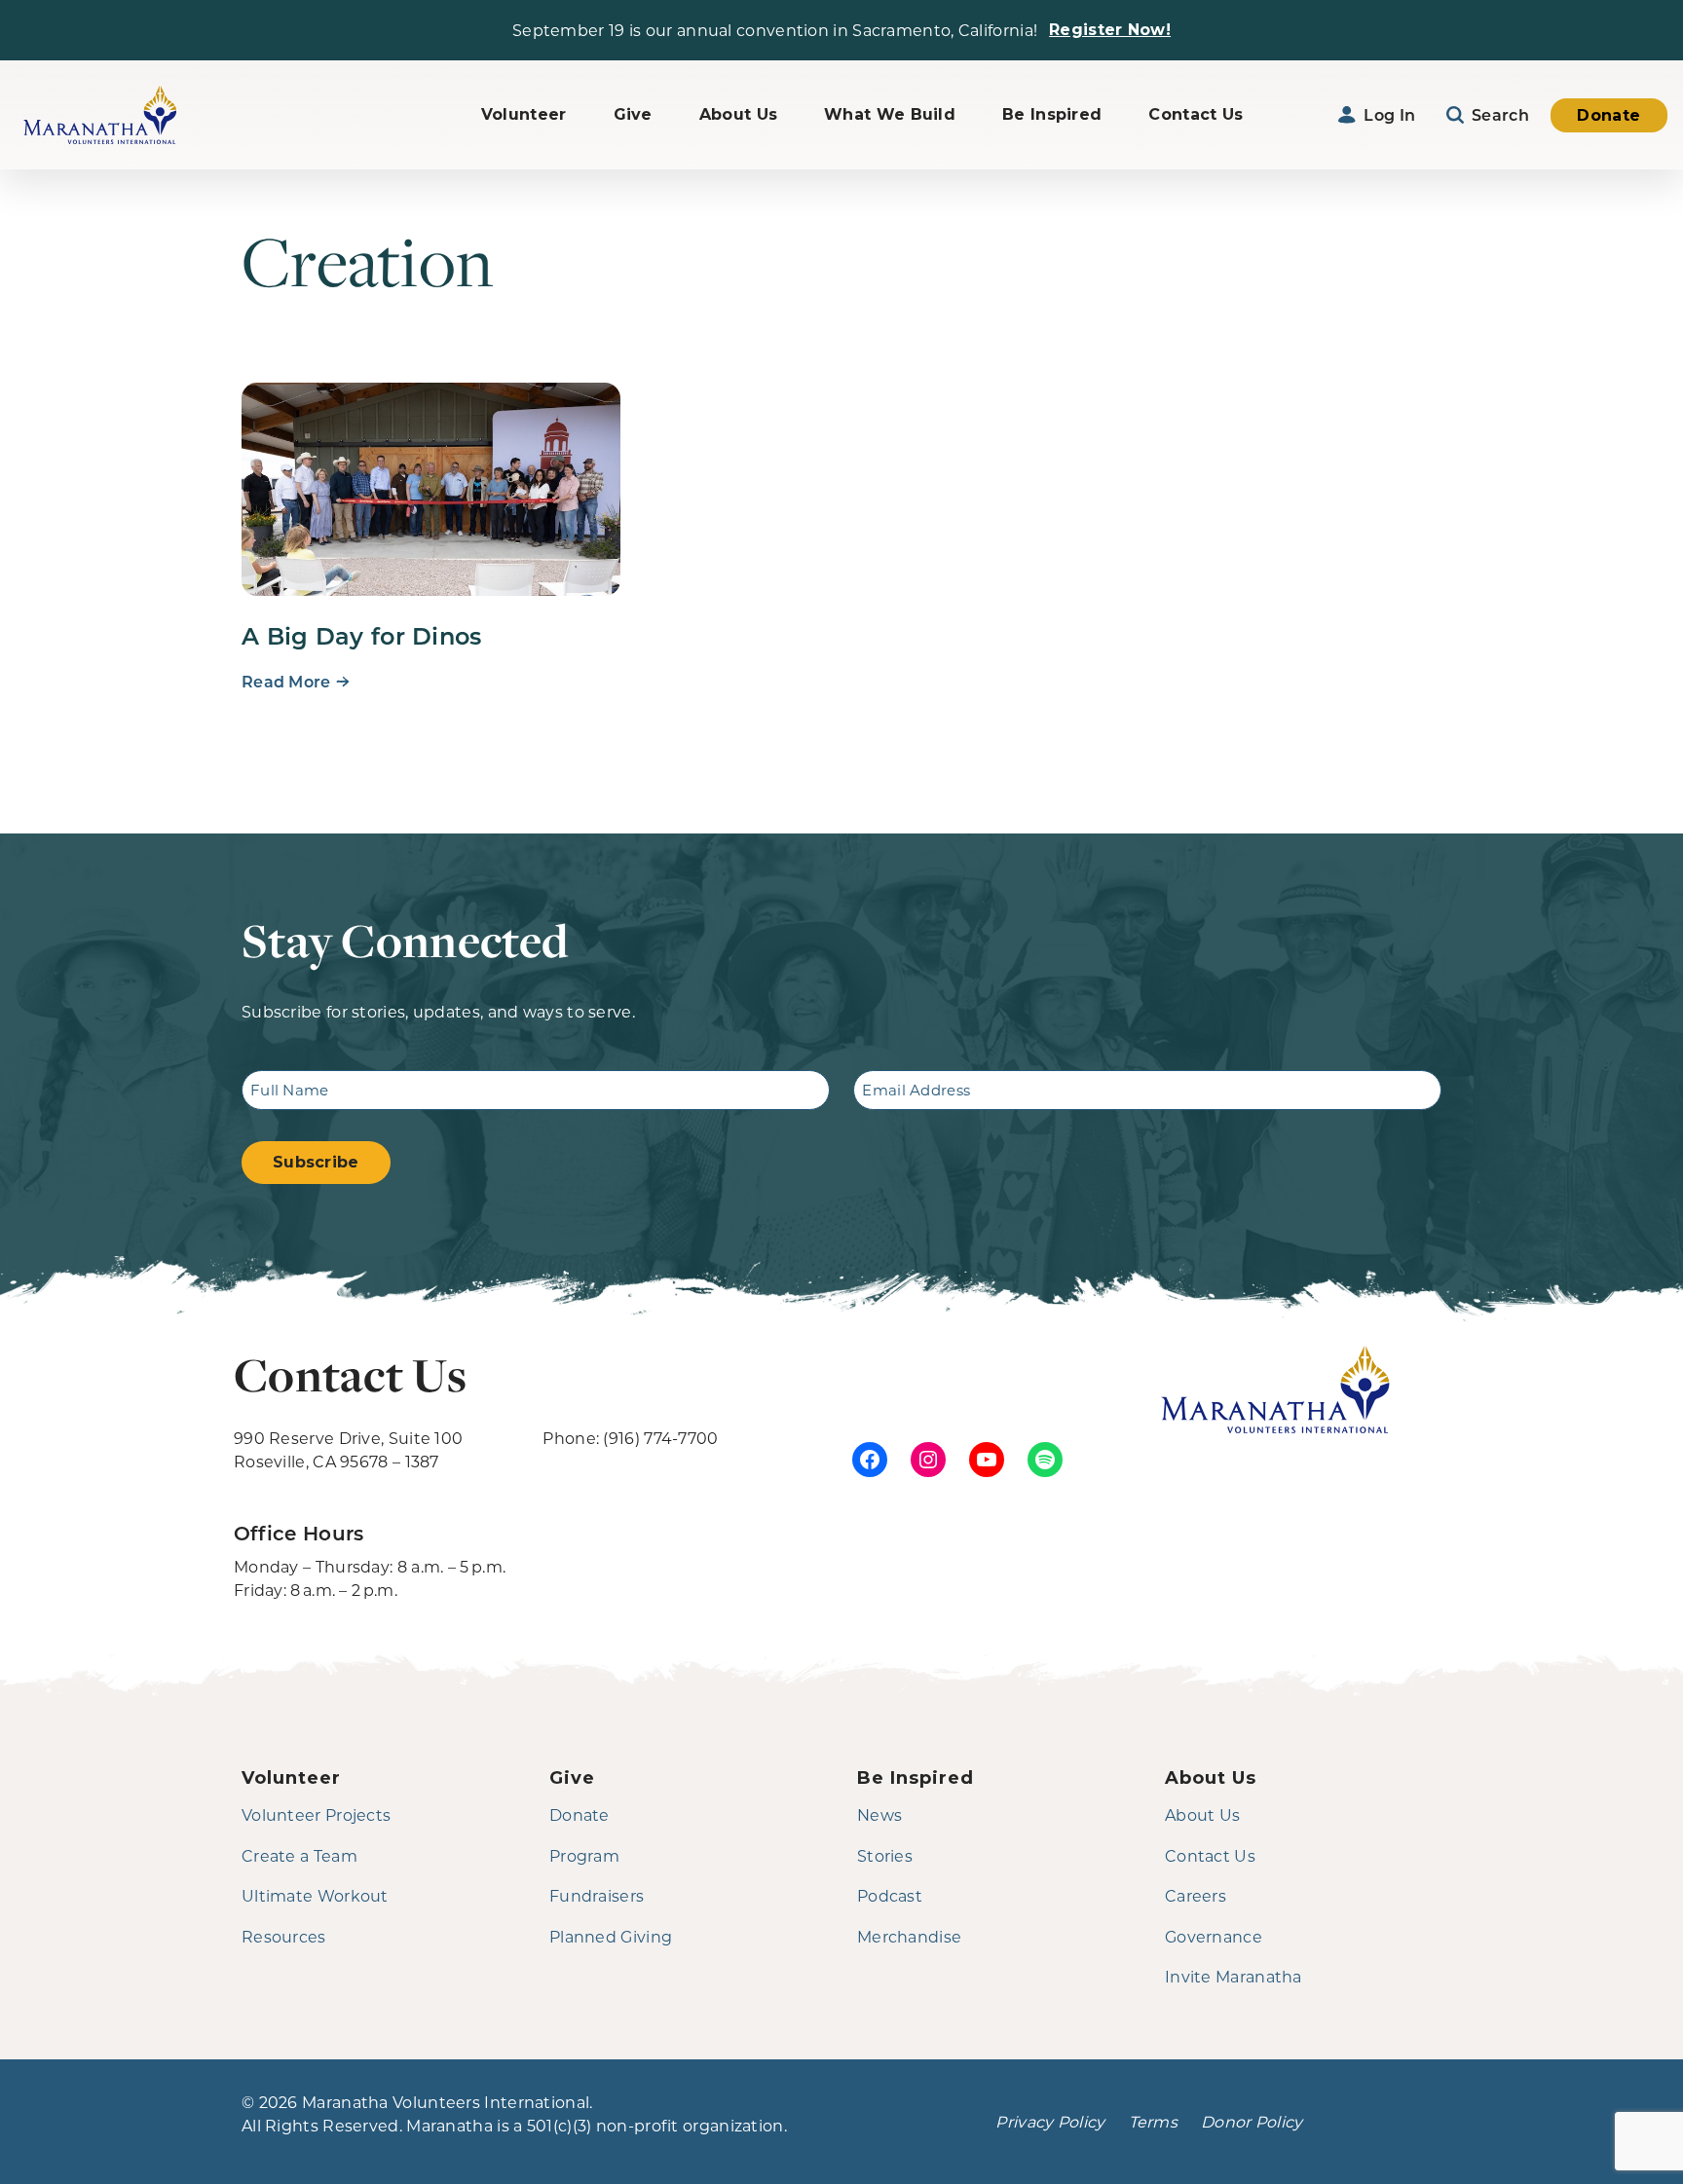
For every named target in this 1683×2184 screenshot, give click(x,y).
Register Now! (1110, 30)
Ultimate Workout (315, 1895)
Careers (1196, 1895)
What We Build (890, 114)
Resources (284, 1936)
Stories (885, 1855)
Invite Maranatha (1234, 1976)
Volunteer (524, 114)
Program (584, 1855)
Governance (1214, 1936)
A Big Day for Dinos (362, 635)
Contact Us (1196, 114)
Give (633, 114)
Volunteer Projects (316, 1814)
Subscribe (316, 1162)
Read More (286, 681)
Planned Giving (611, 1936)
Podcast (890, 1895)
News (879, 1814)
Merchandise (909, 1936)
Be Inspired (1052, 114)
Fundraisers (597, 1895)
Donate (1608, 115)
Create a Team (299, 1855)
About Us (738, 114)
